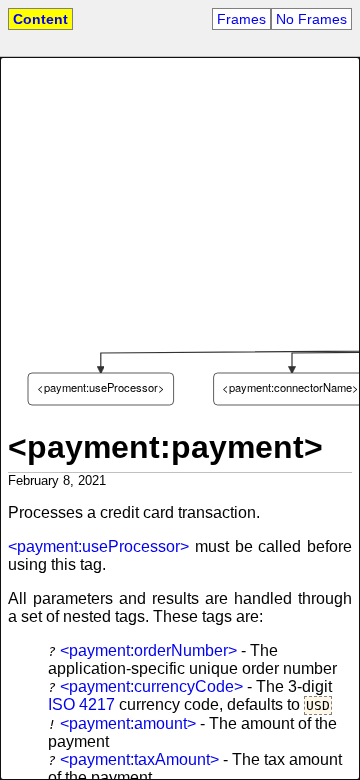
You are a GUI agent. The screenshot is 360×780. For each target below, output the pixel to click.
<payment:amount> (128, 723)
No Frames (311, 19)
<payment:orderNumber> (148, 650)
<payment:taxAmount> (139, 759)
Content (40, 19)
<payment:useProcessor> (98, 546)
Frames (241, 19)
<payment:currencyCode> (151, 686)
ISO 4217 (81, 704)
